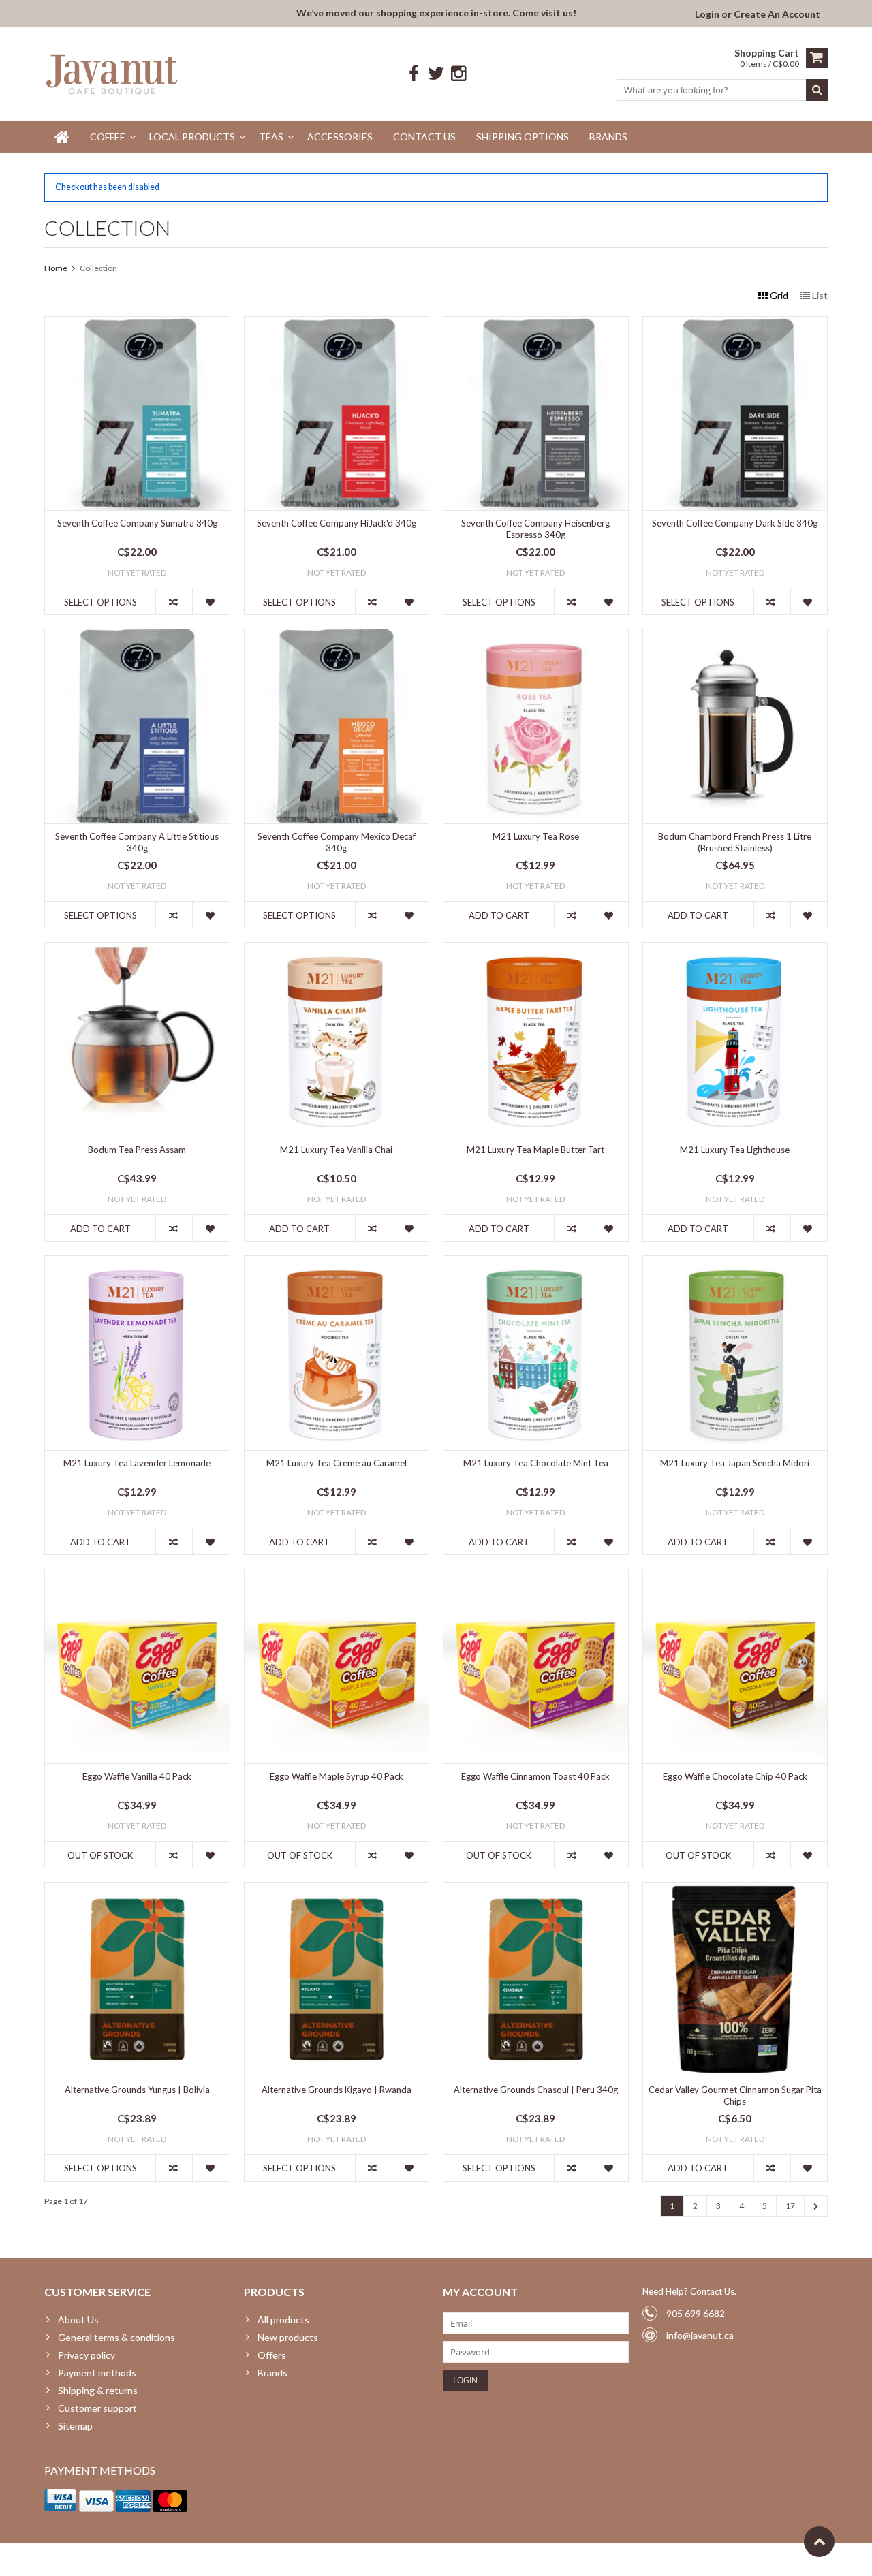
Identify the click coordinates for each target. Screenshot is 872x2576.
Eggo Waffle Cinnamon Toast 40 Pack (535, 1776)
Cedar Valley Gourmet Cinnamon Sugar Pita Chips (735, 2095)
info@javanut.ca (700, 2335)
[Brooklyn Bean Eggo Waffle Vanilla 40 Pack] (137, 1576)
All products (283, 2320)
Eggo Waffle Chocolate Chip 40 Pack (735, 1776)
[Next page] (816, 2206)
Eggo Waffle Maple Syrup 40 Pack (337, 1776)
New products (288, 2337)
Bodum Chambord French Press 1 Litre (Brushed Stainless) (735, 842)
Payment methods (97, 2373)
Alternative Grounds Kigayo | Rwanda (337, 2090)
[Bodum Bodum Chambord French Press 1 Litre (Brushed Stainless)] (735, 637)
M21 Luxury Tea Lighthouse (735, 1150)
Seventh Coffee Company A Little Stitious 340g (137, 842)
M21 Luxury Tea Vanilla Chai (336, 1150)
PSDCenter (222, 2559)
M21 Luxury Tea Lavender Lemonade (137, 1463)
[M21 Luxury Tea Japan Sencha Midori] (735, 1263)
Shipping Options (523, 137)
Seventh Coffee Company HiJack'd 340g (337, 523)
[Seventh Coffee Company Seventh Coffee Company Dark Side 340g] (735, 324)
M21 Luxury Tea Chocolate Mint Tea (536, 1463)
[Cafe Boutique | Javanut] (113, 74)
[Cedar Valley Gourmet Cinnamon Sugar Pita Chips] (735, 1890)
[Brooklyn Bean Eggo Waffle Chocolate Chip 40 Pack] (735, 1576)
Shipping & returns (98, 2390)
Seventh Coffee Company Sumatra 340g (137, 523)
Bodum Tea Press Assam (137, 1150)
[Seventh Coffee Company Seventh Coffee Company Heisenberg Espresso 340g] (536, 324)
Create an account (777, 14)
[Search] (817, 90)
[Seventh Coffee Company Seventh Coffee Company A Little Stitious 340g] (137, 637)
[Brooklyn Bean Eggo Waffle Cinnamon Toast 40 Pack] (536, 1576)
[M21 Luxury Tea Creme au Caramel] (337, 1263)
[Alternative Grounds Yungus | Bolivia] (137, 1890)
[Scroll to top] (819, 2542)
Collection (98, 268)
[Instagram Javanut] (459, 74)
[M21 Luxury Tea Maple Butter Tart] (536, 950)
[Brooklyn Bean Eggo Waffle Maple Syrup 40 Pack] (337, 1576)
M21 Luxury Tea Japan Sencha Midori (735, 1463)
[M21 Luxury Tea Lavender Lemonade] (137, 1263)
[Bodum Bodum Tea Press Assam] (137, 950)
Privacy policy (87, 2355)
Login (708, 14)
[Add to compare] (174, 601)
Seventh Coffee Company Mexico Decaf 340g (337, 842)
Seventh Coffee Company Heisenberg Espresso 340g (535, 529)
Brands (608, 137)
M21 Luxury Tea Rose (536, 836)
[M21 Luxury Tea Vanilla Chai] (337, 950)
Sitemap (75, 2426)
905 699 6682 (696, 2313)
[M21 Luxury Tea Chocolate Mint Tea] (536, 1263)
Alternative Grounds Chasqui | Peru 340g (536, 2090)
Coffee (108, 137)
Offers (272, 2355)
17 (790, 2206)
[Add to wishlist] (211, 601)
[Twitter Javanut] (436, 74)
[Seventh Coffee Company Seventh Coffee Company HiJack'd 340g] (337, 324)
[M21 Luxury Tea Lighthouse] (735, 950)
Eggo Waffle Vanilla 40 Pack (137, 1776)
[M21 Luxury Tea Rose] (536, 637)
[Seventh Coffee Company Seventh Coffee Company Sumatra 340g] (137, 324)
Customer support (97, 2408)
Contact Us (424, 137)
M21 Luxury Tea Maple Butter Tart (535, 1150)
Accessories (340, 137)
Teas (271, 137)
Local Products (192, 137)
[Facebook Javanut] (414, 74)
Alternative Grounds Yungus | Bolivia (137, 2090)
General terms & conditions (116, 2337)
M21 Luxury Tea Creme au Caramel (337, 1463)
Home (56, 268)
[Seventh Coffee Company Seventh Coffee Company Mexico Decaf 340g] (337, 637)
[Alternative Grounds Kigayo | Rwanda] (337, 1890)
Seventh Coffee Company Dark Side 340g (735, 523)
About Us (78, 2320)
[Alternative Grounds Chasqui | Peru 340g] (536, 1890)
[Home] (62, 137)
